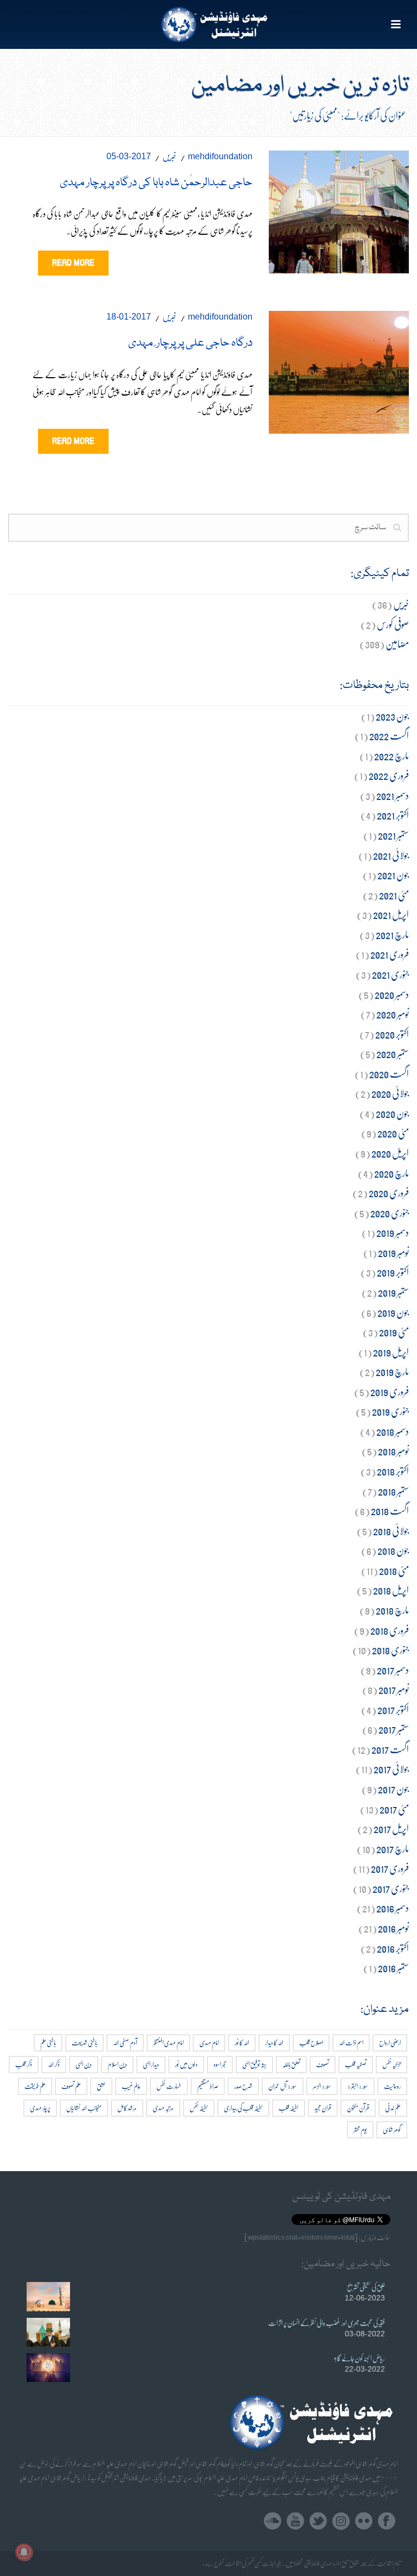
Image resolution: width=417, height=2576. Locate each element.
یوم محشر (360, 2130)
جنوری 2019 (390, 1411)
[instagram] (341, 2521)
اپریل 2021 (391, 914)
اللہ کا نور (242, 2043)
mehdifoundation (220, 156)
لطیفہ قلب (289, 2108)
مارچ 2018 (392, 1610)
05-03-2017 (129, 156)
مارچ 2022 (391, 756)
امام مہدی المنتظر (168, 2043)
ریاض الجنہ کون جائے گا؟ (359, 2358)
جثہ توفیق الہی (254, 2064)
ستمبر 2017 (394, 1729)
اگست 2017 (390, 1749)
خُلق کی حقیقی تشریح (366, 2287)
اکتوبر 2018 (393, 1471)
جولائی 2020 (390, 1093)
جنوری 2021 (390, 974)
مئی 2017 (394, 1809)
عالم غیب (131, 2086)
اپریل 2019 (391, 1352)
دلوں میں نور (186, 2064)
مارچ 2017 (393, 1849)
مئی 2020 (393, 1133)
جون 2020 (392, 1113)
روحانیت (392, 2086)
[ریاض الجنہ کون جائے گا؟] (48, 2368)
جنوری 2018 (390, 1650)
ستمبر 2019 (393, 1292)
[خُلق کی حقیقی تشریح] (48, 2296)
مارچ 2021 (392, 934)
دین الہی (84, 2064)
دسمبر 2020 (392, 994)
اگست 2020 (389, 1074)
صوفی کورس (393, 624)
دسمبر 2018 (393, 1431)
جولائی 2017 (391, 1769)
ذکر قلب (24, 2064)
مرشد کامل (127, 2108)
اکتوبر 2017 (393, 1709)
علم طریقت (35, 2086)
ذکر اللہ (54, 2064)
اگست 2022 (389, 736)
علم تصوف (71, 2086)
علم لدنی (393, 2108)
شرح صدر (243, 2086)
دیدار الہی (151, 2064)
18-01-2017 (129, 317)
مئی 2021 (394, 895)
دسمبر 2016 (393, 1908)
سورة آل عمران (283, 2086)
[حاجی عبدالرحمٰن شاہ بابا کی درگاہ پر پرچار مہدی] (339, 210)
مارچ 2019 (392, 1371)
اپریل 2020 (390, 1153)
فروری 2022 (389, 775)
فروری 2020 (389, 1193)
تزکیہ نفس (391, 2064)
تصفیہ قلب (356, 2064)
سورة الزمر (322, 2086)
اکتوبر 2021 (393, 815)
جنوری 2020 (390, 1213)
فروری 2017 (390, 1868)
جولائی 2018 (391, 1531)
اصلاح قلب (311, 2043)
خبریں (169, 156)
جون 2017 (393, 1789)
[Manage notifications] (24, 2552)
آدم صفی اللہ (125, 2043)
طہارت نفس (169, 2086)
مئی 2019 (394, 1332)
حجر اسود (220, 2064)
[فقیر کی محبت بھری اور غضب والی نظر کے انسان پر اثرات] (48, 2332)
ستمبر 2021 (393, 835)
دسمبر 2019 (393, 1232)
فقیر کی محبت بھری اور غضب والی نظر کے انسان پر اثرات (327, 2323)
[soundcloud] (273, 2521)
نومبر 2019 (393, 1252)
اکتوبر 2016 (393, 1948)
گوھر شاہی (392, 2130)
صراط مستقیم (208, 2086)
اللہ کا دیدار (274, 2043)
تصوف (323, 2064)
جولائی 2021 (391, 855)
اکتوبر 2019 (393, 1272)
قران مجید (323, 2108)
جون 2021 (393, 875)
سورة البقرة (358, 2086)
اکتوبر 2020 (392, 1034)
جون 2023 (392, 716)
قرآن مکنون (358, 2108)
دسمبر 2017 (393, 1670)
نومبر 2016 (393, 1928)
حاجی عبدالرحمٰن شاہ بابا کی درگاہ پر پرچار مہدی (156, 183)
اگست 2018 (390, 1511)
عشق (101, 2086)
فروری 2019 (390, 1392)
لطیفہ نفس (199, 2108)
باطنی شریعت (84, 2043)
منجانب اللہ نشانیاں (84, 2108)
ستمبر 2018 (393, 1491)
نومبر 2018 (393, 1451)
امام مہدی (209, 2043)
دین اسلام (117, 2064)
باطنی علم (48, 2043)
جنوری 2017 (391, 1888)
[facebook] (387, 2521)
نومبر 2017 (394, 1689)
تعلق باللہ (291, 2064)
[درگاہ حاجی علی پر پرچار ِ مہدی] (339, 370)
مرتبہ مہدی (163, 2108)
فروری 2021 (390, 954)
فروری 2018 (390, 1630)
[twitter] (318, 2521)
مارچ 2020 (391, 1173)
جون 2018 (393, 1550)
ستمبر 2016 (393, 1968)
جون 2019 (393, 1312)
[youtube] (295, 2521)
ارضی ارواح (390, 2043)
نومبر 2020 (393, 1014)
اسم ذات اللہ (351, 2043)
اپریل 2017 (391, 1828)
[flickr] (364, 2521)
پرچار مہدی (40, 2108)
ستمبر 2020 (393, 1053)
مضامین (397, 644)
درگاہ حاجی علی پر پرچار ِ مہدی (190, 343)
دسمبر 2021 (393, 795)
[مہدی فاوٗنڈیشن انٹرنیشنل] (209, 24)
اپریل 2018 (391, 1590)
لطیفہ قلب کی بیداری (243, 2108)
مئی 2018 (394, 1570)
